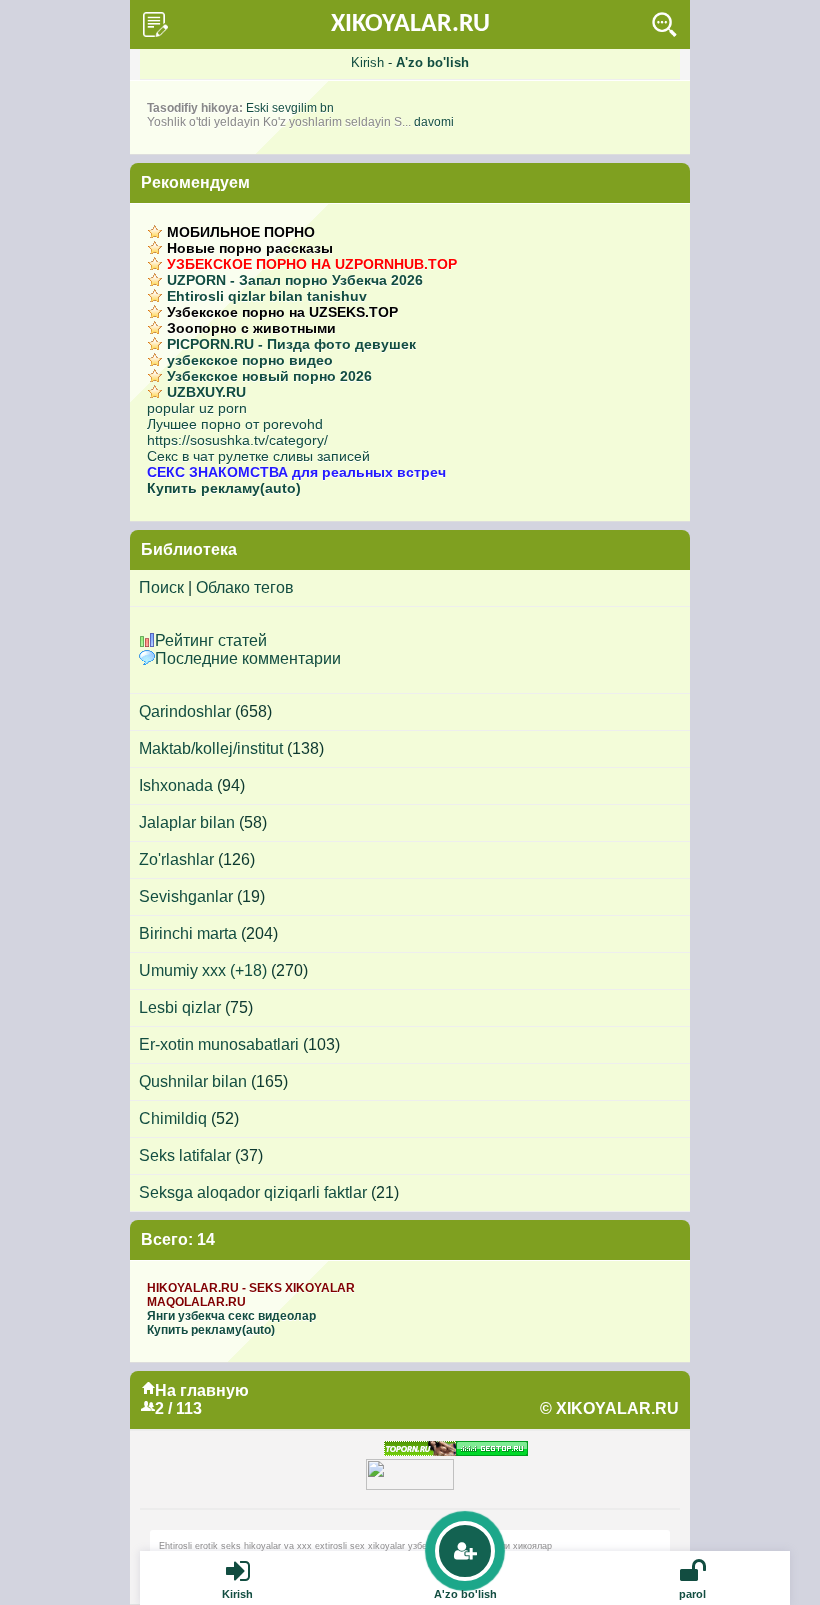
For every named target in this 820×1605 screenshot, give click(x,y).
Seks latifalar (185, 1155)
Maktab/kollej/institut (211, 748)
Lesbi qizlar (180, 1007)
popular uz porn (197, 408)
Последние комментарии (248, 658)
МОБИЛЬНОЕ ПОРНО (241, 232)
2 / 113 (178, 1408)
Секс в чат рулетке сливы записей (258, 456)
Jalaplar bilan (187, 822)
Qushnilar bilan (193, 1081)
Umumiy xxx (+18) (203, 970)
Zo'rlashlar (176, 859)
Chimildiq (173, 1118)
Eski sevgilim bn (290, 108)
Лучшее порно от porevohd (235, 424)
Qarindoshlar (185, 711)
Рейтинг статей (211, 640)
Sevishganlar (186, 896)
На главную (202, 1390)
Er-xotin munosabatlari (219, 1044)
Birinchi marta (188, 933)
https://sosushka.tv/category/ (237, 440)
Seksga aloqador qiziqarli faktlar (253, 1192)
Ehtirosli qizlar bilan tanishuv (267, 296)
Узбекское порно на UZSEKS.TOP (282, 312)
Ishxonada (176, 785)
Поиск (161, 587)
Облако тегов (245, 587)
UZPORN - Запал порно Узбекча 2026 (295, 280)
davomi (434, 122)
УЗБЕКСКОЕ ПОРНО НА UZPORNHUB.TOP (312, 264)
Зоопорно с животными (251, 328)
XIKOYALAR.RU (410, 24)
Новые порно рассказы (250, 248)
